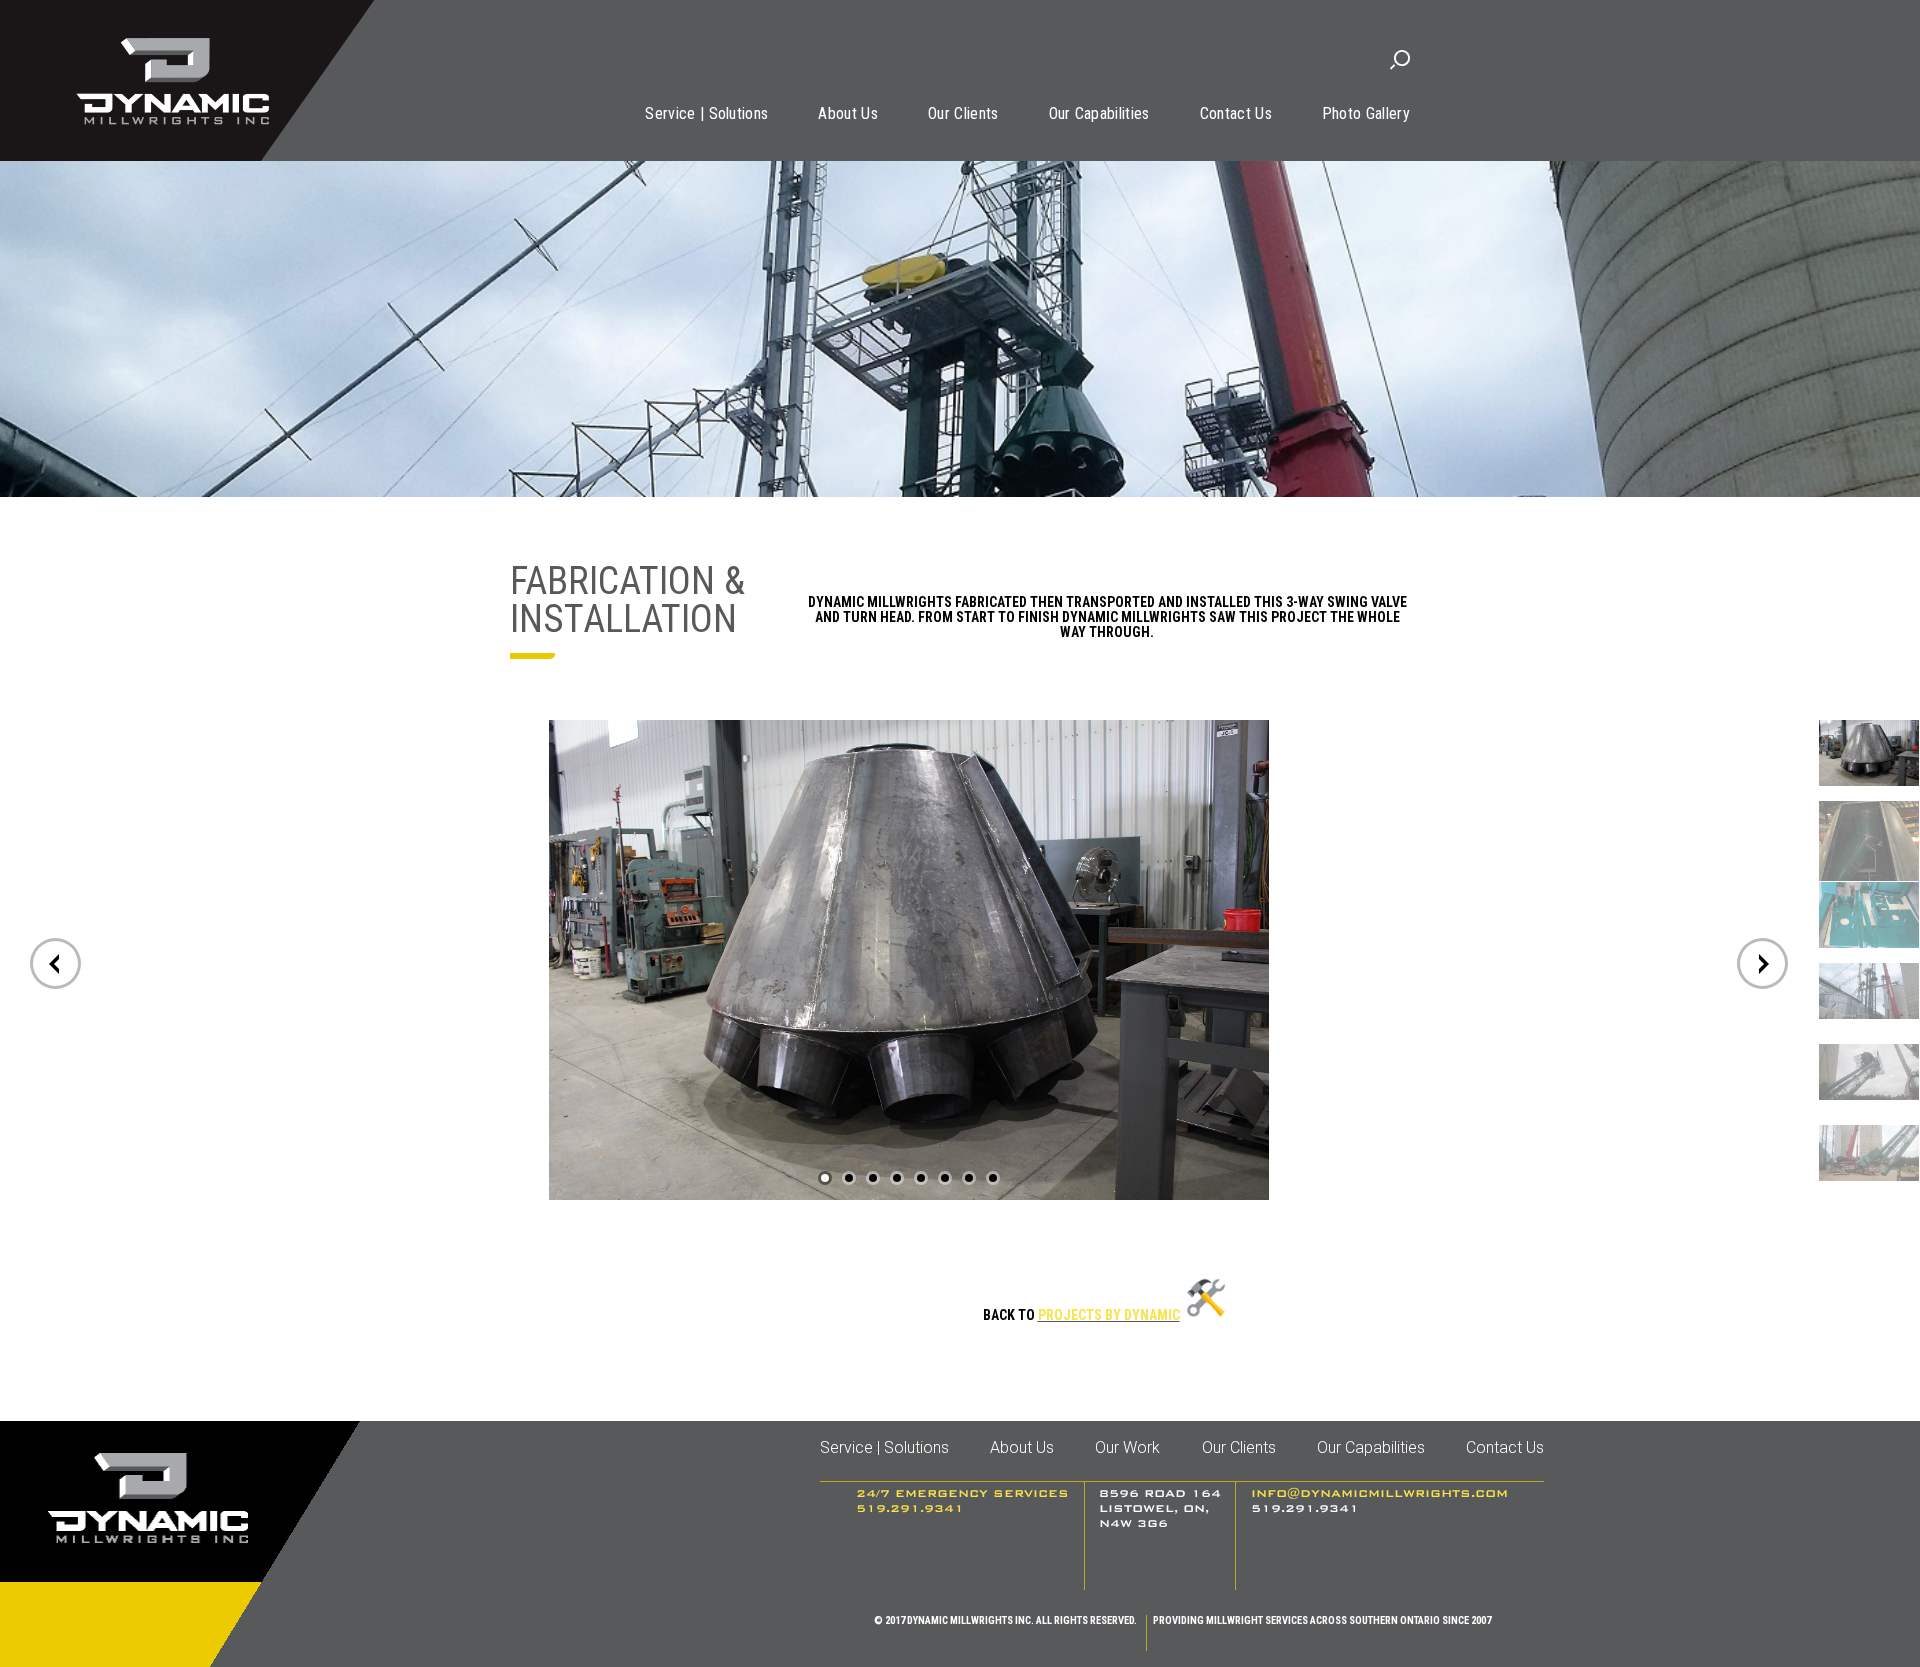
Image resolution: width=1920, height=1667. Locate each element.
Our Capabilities (1099, 113)
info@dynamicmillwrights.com (1379, 1493)
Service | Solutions (706, 113)
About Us (848, 113)
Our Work (1127, 1447)
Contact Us (1236, 113)
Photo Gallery (1366, 113)
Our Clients (963, 113)
